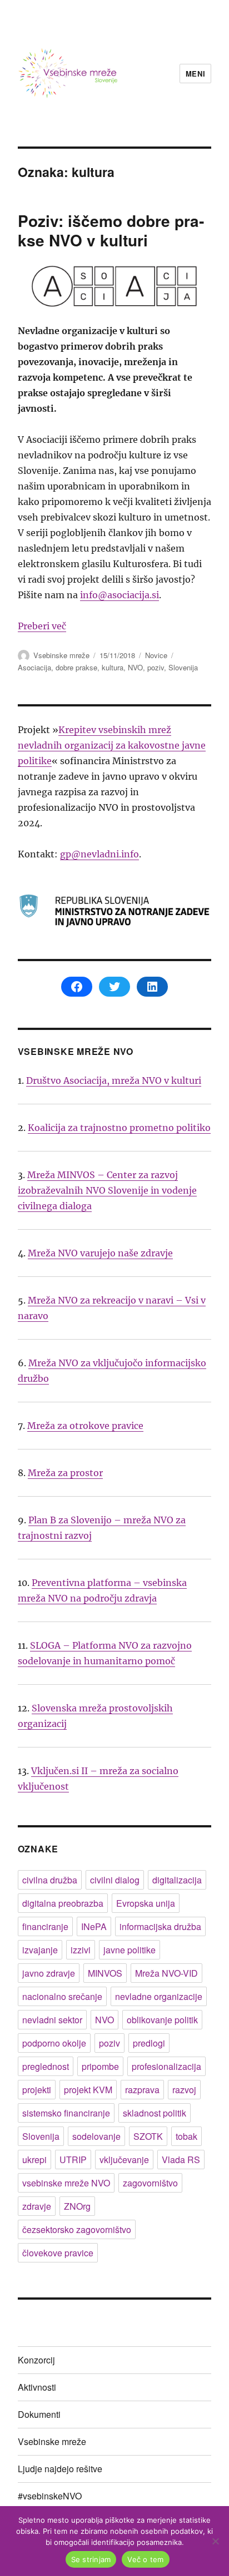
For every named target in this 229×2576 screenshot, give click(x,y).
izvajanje (40, 1950)
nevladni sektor (52, 2020)
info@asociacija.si (120, 595)
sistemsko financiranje (66, 2113)
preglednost (46, 2066)
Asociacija (34, 667)
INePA (94, 1926)
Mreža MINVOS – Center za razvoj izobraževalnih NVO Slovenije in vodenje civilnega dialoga (107, 1190)
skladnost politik (155, 2113)
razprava (142, 2090)
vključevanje (124, 2160)
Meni (195, 74)
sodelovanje (96, 2136)
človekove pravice (58, 2253)
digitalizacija (177, 1880)
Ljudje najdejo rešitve (60, 2469)
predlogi (149, 2043)
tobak (186, 2136)
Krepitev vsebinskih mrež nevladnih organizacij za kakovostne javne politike (112, 745)
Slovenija (183, 667)
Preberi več (42, 626)
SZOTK (148, 2136)
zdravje (37, 2206)
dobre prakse (76, 667)
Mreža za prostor (65, 1473)
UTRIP (73, 2160)
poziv (156, 667)
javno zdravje (49, 1973)
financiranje (45, 1926)
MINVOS (105, 1973)
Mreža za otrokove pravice (85, 1426)
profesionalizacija (166, 2066)
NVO (135, 667)
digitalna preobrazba (63, 1903)
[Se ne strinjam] (215, 2541)
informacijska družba (160, 1926)
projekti (37, 2090)
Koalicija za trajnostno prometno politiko (119, 1128)
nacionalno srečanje (62, 1996)
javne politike (130, 1950)
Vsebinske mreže (61, 655)
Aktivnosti (37, 2387)
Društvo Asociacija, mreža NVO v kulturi (114, 1080)
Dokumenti (39, 2414)
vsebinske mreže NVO (66, 2183)
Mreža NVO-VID (166, 1973)
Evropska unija (146, 1903)
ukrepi (34, 2160)
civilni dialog (115, 1880)
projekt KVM (88, 2090)
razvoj (184, 2090)
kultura (113, 667)
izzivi (81, 1950)
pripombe (100, 2066)
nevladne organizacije (159, 1996)
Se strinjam (91, 2559)
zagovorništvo (150, 2183)
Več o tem (145, 2559)
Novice (156, 655)
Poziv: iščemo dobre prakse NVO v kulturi (111, 230)
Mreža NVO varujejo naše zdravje (100, 1253)
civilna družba (50, 1880)
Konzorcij (36, 2360)
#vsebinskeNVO (50, 2496)
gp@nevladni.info (99, 854)
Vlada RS (181, 2160)
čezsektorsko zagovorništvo (77, 2229)
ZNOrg (77, 2206)
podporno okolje (54, 2043)
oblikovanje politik (162, 2020)
